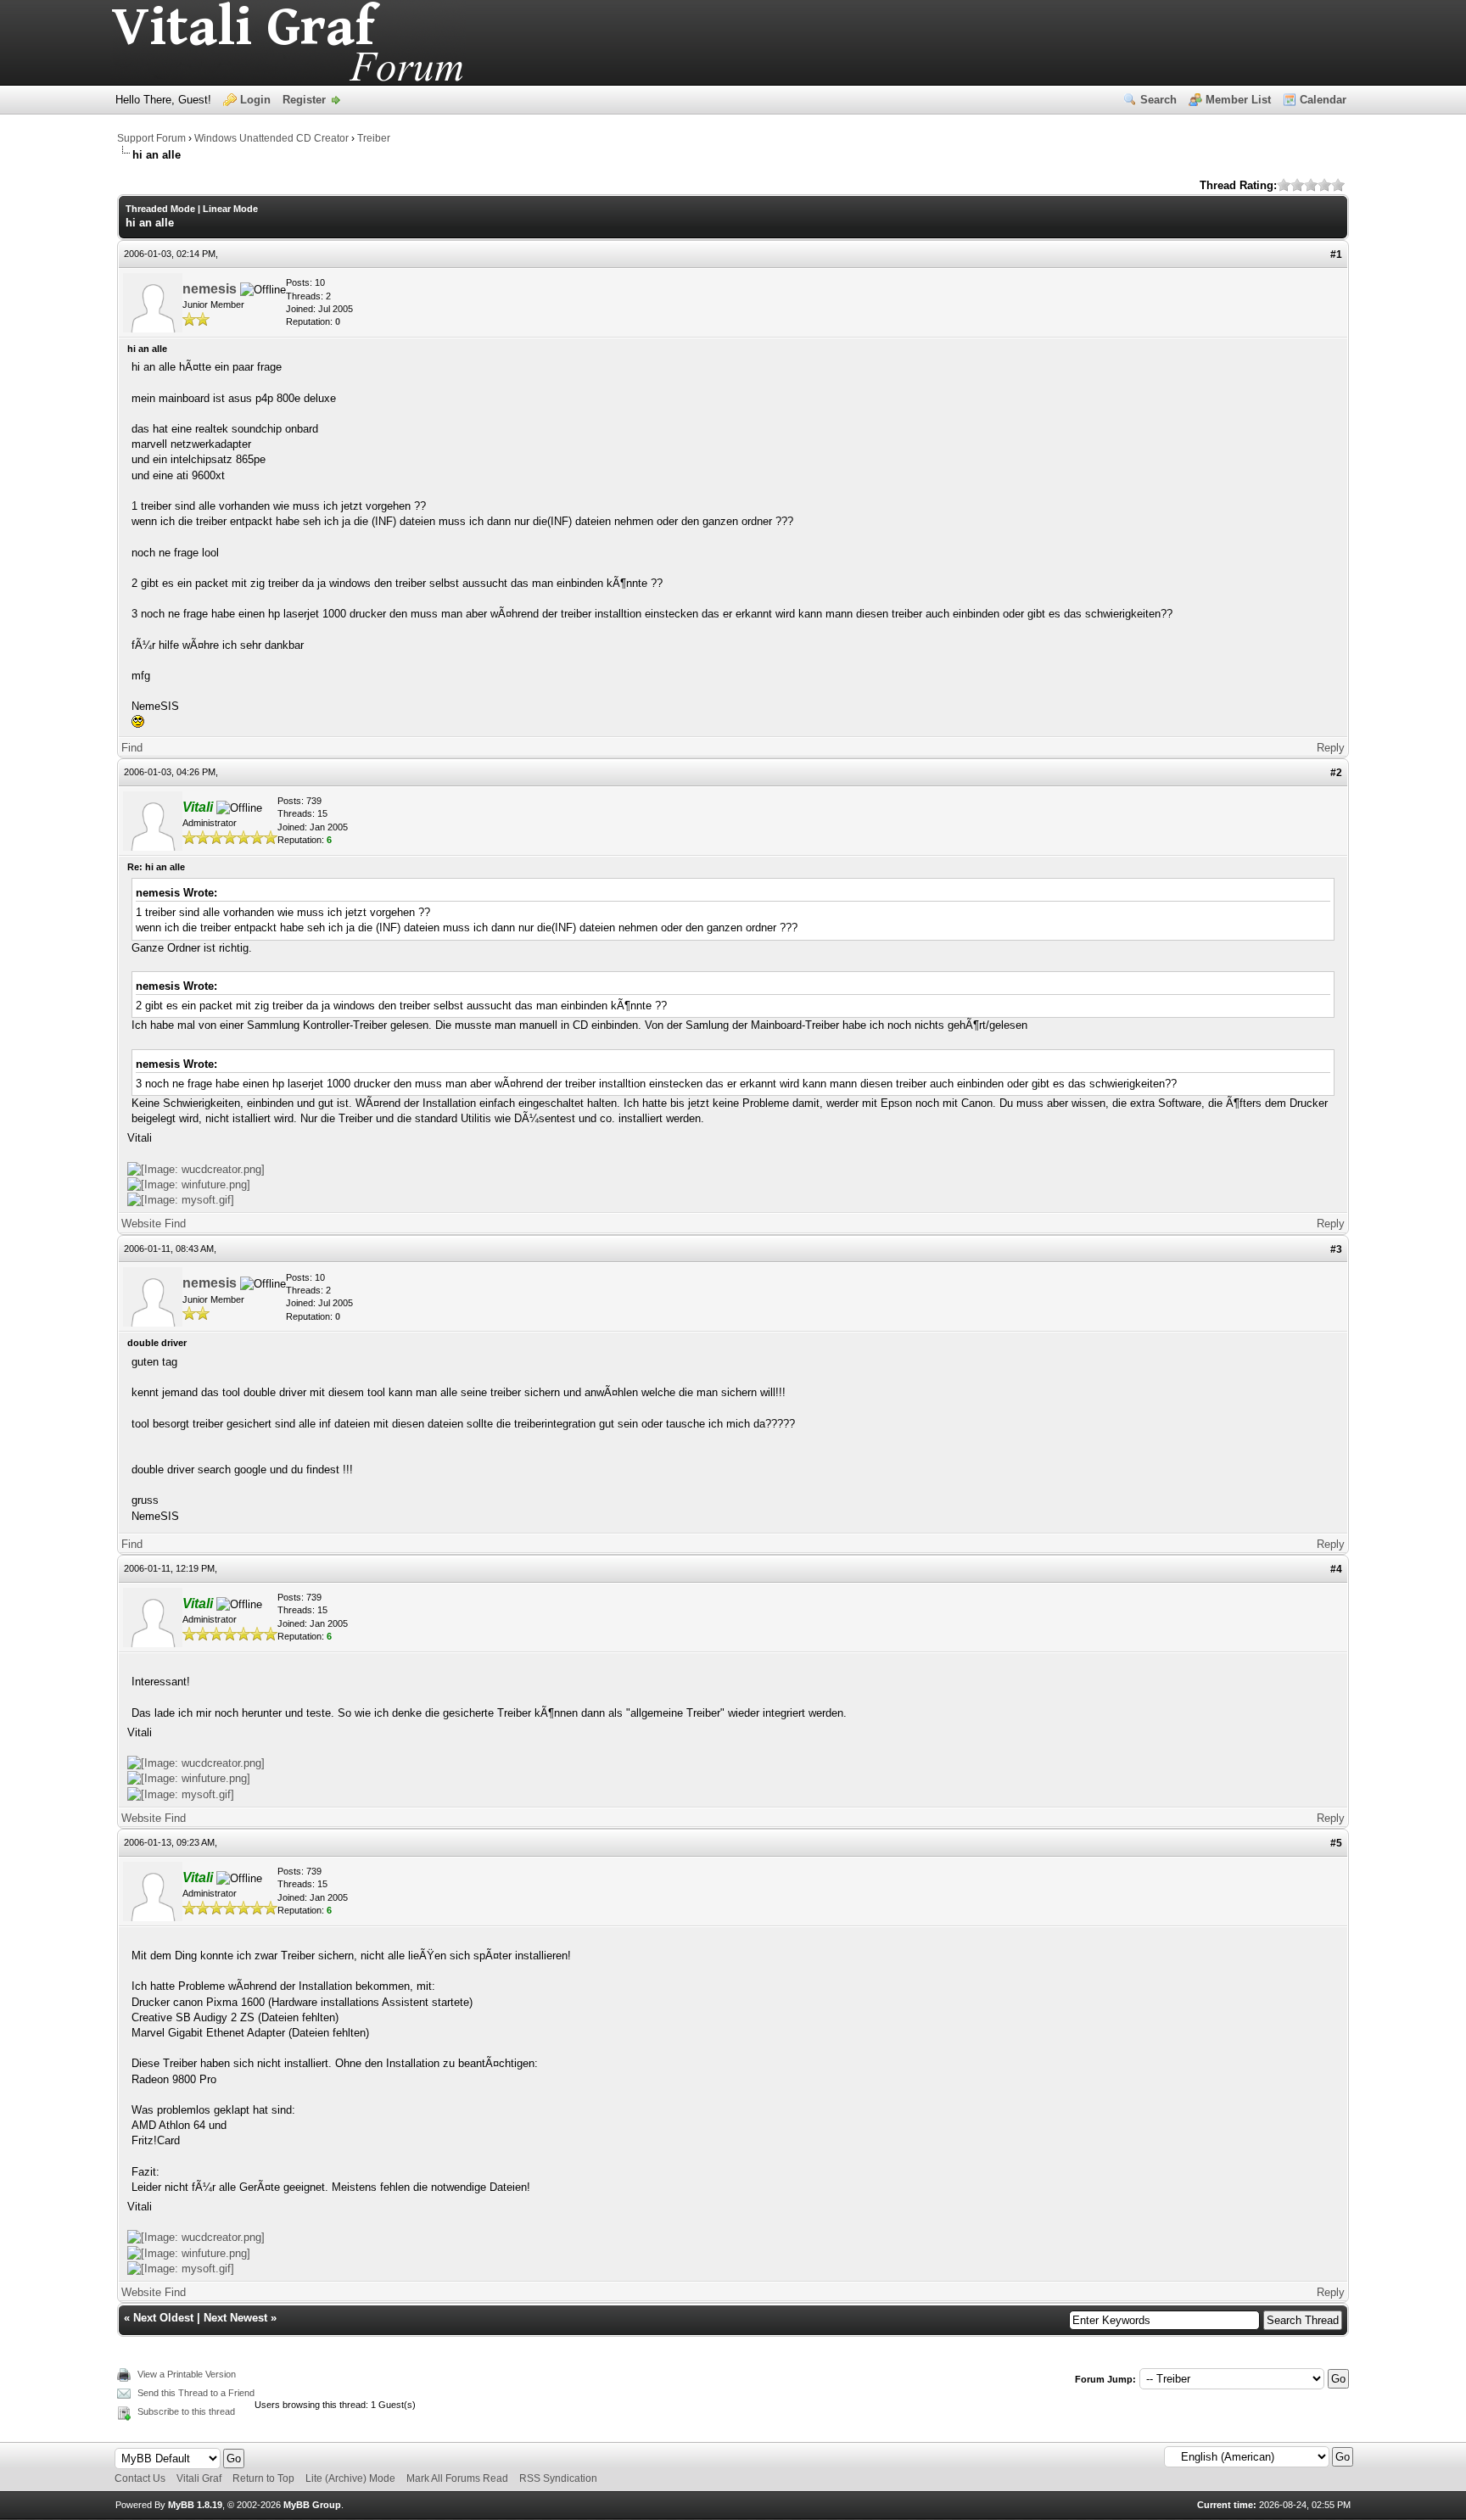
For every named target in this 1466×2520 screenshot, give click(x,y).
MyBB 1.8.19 (195, 2505)
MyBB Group (312, 2505)
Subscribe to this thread (186, 2411)
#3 (1336, 1249)
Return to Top (263, 2478)
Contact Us (140, 2478)
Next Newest (235, 2318)
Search (1158, 100)
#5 (1336, 1843)
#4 (1336, 1569)
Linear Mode (230, 209)
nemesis (210, 289)
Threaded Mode (160, 209)
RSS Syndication (558, 2478)
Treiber (374, 138)
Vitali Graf (199, 2478)
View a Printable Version (187, 2374)
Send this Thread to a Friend (196, 2393)
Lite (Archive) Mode (350, 2478)
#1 (1336, 254)
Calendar (1323, 100)
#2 (1336, 773)
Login (255, 100)
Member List (1238, 100)
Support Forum (151, 138)
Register (304, 100)
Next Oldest (163, 2318)
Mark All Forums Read (457, 2478)
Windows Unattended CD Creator (271, 138)
